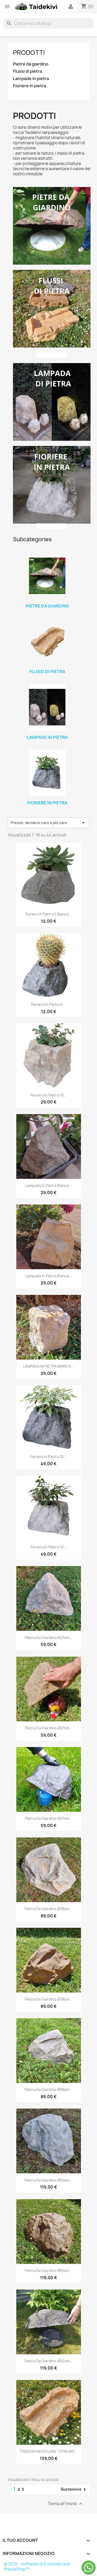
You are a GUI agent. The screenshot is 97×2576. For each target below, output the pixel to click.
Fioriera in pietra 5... (48, 1004)
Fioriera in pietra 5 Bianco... (49, 914)
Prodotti (29, 53)
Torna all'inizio (66, 2504)
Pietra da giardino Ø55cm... (48, 2271)
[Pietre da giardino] (47, 576)
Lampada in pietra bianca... (49, 1185)
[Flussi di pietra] (47, 641)
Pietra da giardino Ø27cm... (49, 1638)
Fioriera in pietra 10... (49, 1095)
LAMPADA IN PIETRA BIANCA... (48, 1366)
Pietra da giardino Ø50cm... (49, 2180)
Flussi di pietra (27, 71)
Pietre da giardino (31, 64)
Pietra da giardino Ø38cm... (48, 1909)
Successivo (74, 2490)
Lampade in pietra (31, 79)
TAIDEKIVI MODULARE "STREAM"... (48, 2451)
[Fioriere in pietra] (47, 773)
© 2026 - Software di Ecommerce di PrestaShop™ (37, 2567)
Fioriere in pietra (29, 86)
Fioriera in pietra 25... (48, 1457)
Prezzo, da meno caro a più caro (48, 823)
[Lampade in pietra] (47, 707)
